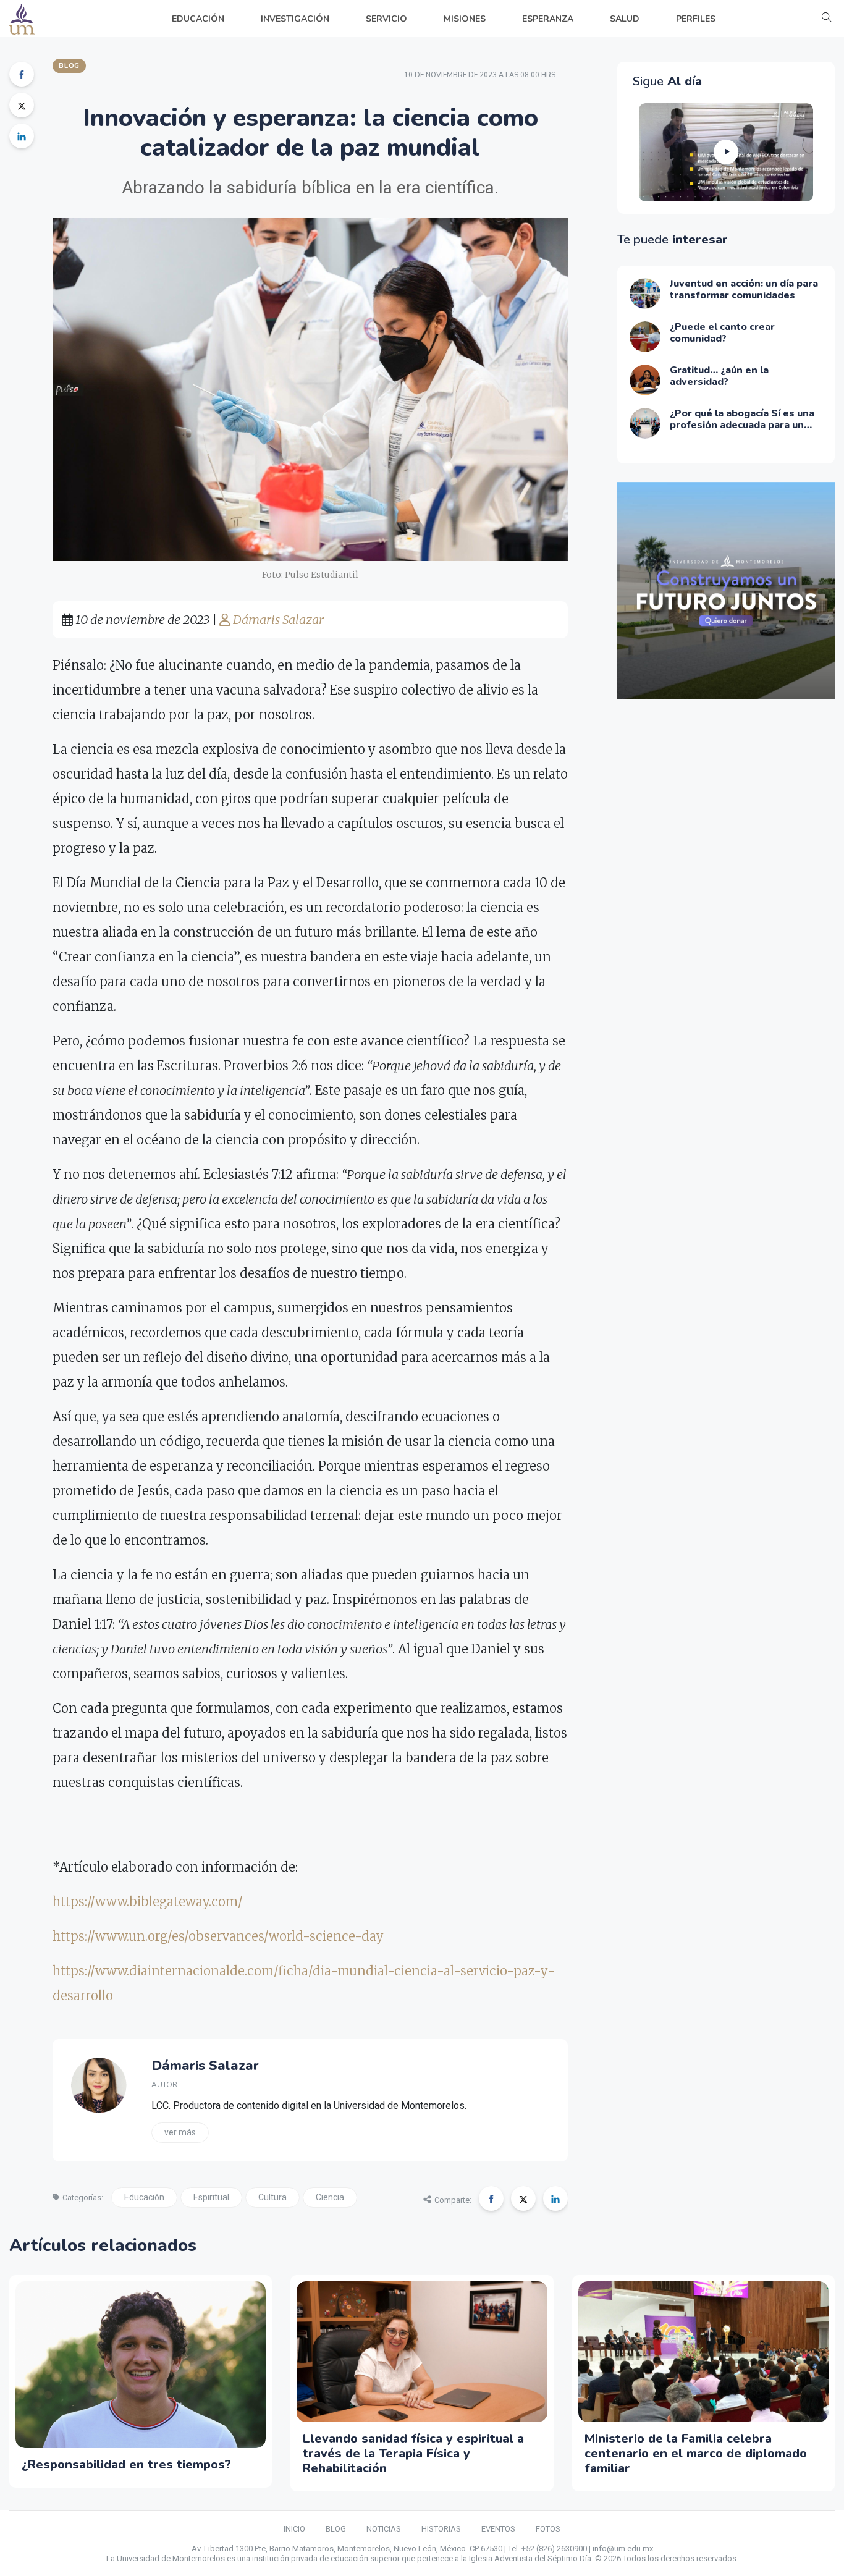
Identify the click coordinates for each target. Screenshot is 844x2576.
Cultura (272, 2197)
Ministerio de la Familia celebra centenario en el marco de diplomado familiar (696, 2453)
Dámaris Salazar (277, 619)
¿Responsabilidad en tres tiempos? (126, 2464)
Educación (144, 2197)
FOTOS (548, 2529)
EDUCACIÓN (198, 19)
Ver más (180, 2132)
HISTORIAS (441, 2529)
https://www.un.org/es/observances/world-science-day (218, 1936)
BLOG (336, 2529)
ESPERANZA (548, 19)
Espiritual (211, 2197)
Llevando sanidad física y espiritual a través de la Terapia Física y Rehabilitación (413, 2453)
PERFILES (696, 19)
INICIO (294, 2529)
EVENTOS (498, 2529)
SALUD (625, 19)
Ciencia (330, 2197)
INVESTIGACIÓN (295, 19)
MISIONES (465, 19)
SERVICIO (386, 19)
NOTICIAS (384, 2529)
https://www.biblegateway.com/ (148, 1902)
